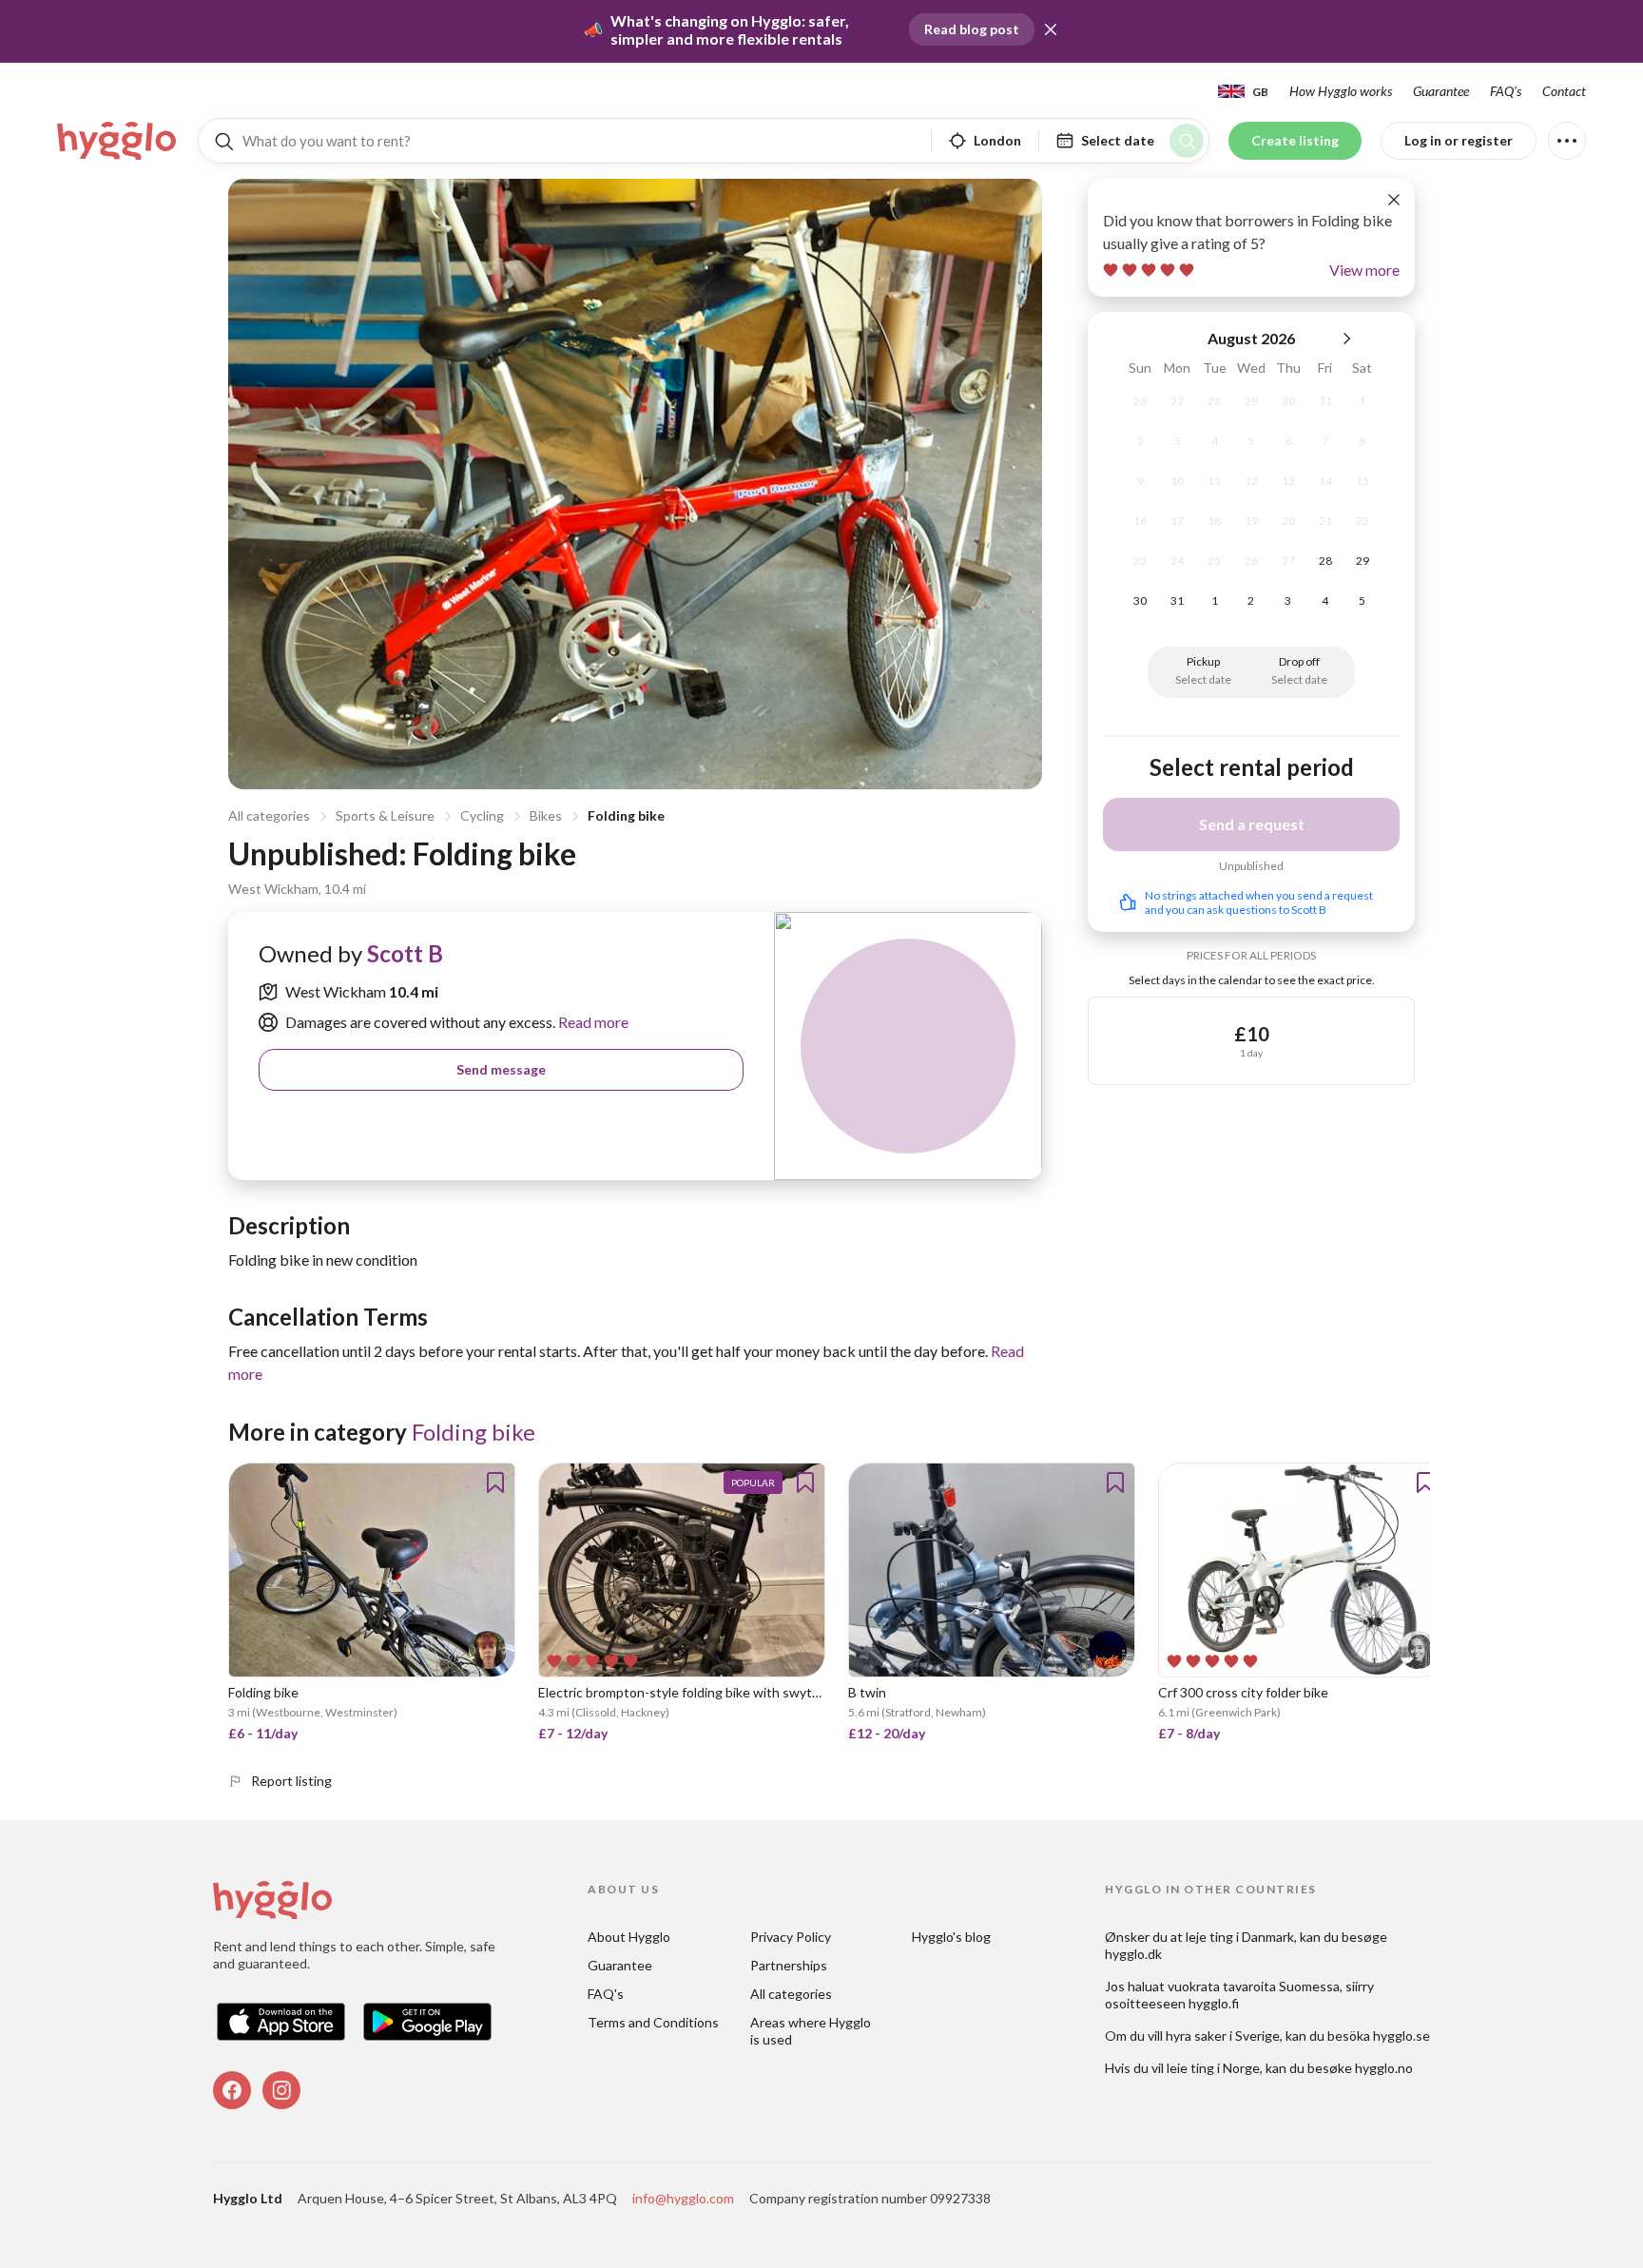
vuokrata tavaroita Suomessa (1254, 1986)
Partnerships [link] (789, 1965)
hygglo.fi (1214, 2003)
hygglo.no (1384, 2068)
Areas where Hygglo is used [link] (812, 2031)
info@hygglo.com (683, 2198)
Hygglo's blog (951, 1937)
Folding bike (626, 815)
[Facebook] (232, 2090)
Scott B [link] (405, 953)
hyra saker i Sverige (1223, 2035)
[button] (1051, 29)
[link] (118, 141)
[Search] (1187, 141)
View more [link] (1364, 270)
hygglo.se (1401, 2035)
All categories (269, 815)
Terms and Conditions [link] (653, 2022)
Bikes (546, 815)
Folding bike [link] (474, 1432)
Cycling (482, 815)
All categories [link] (791, 1994)
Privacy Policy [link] (791, 1937)
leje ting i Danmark (1240, 1937)
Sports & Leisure (385, 815)
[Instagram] (281, 2090)
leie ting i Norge (1213, 2068)
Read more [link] (592, 1022)
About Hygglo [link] (629, 1937)
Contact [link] (1564, 91)
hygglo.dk (1133, 1954)
